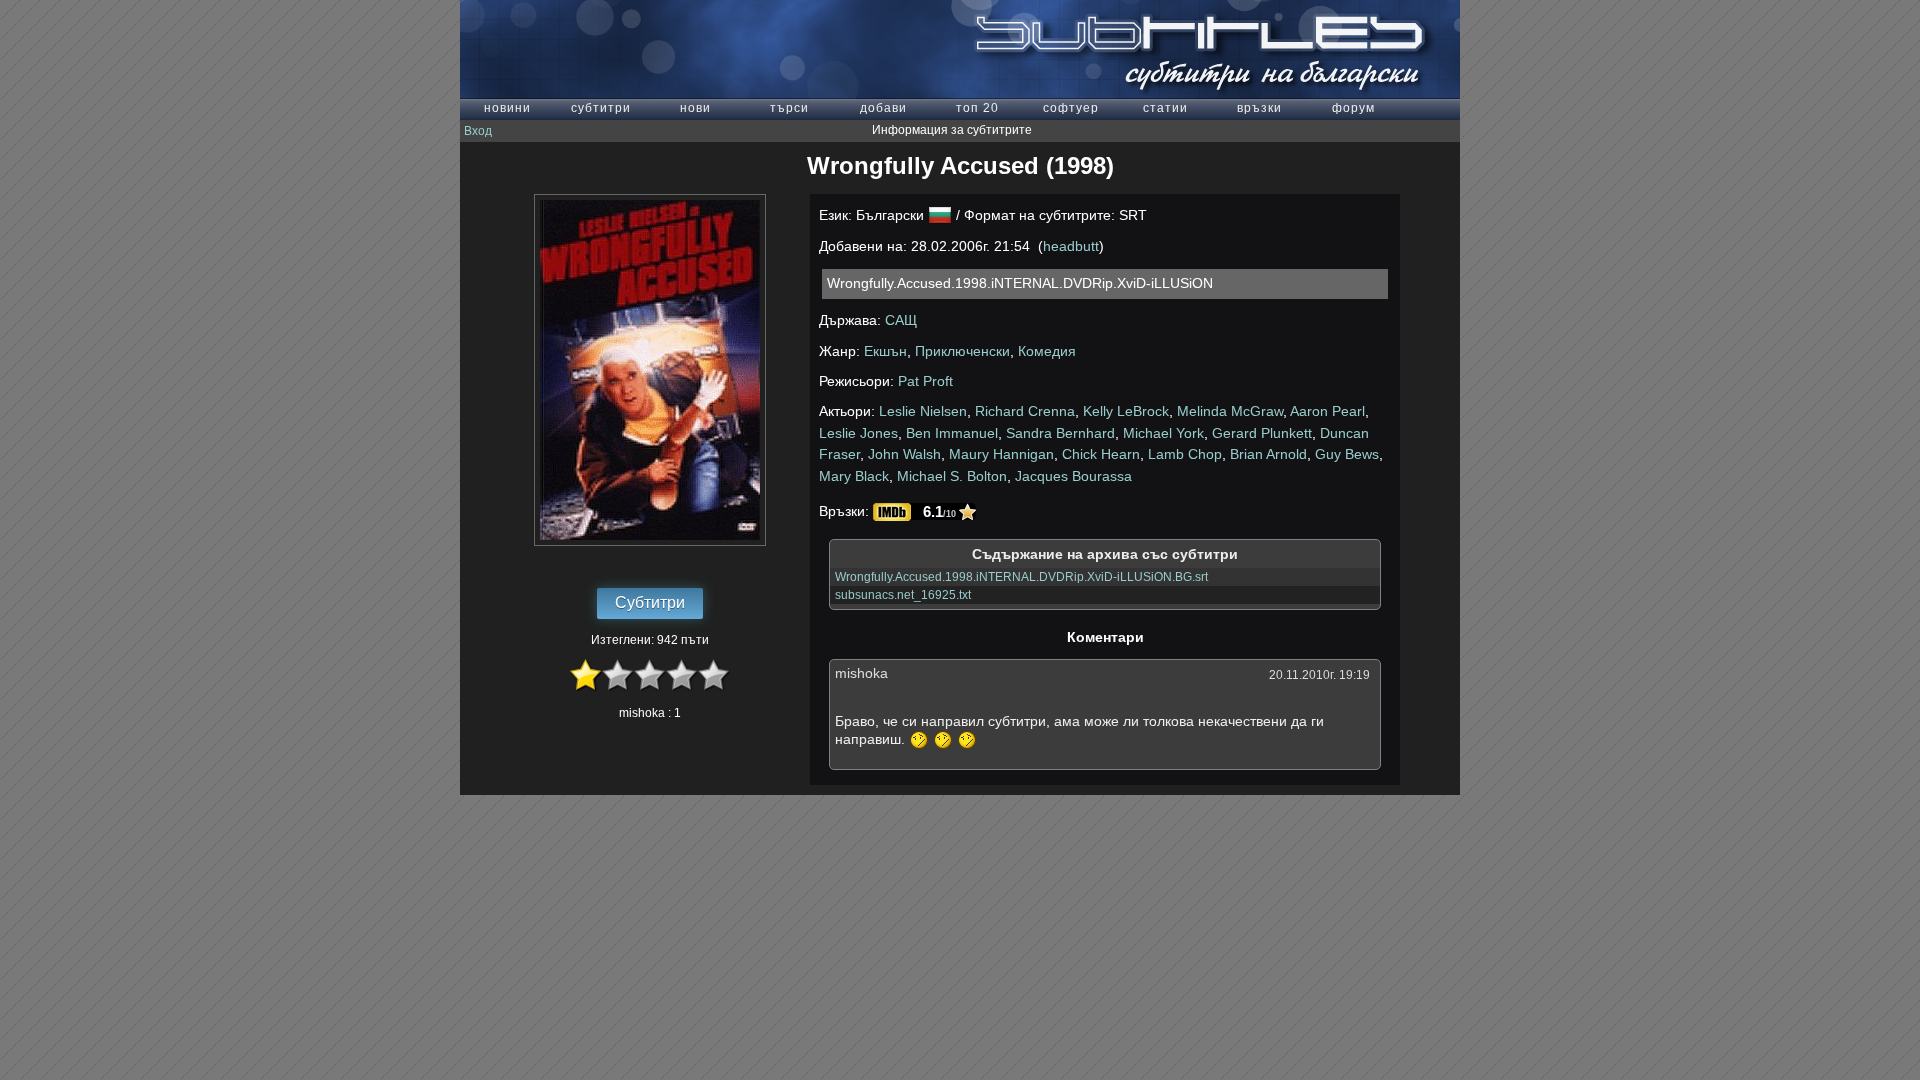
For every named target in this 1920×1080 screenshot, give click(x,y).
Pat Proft (925, 381)
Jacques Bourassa (1073, 476)
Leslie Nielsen (923, 411)
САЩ (901, 320)
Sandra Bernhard (1060, 433)
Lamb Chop (1185, 454)
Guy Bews (1347, 454)
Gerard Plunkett (1262, 433)
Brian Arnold (1268, 454)
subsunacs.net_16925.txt (903, 595)
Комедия (1047, 351)
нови (695, 108)
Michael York (1163, 433)
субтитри (601, 108)
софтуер (1071, 108)
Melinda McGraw (1230, 411)
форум (1353, 108)
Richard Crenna (1025, 411)
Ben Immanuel (952, 433)
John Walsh (904, 454)
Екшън (885, 351)
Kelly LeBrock (1126, 411)
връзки (1259, 108)
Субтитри (650, 602)
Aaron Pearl (1327, 411)
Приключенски (962, 351)
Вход (478, 131)
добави (883, 108)
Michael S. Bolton (952, 476)
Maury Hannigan (1001, 454)
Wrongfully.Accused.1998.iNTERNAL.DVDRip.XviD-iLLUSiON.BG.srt (1021, 577)
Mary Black (854, 476)
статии (1165, 108)
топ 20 (977, 108)
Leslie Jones (858, 433)
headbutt (1071, 246)
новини (507, 108)
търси (789, 108)
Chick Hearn (1101, 454)
